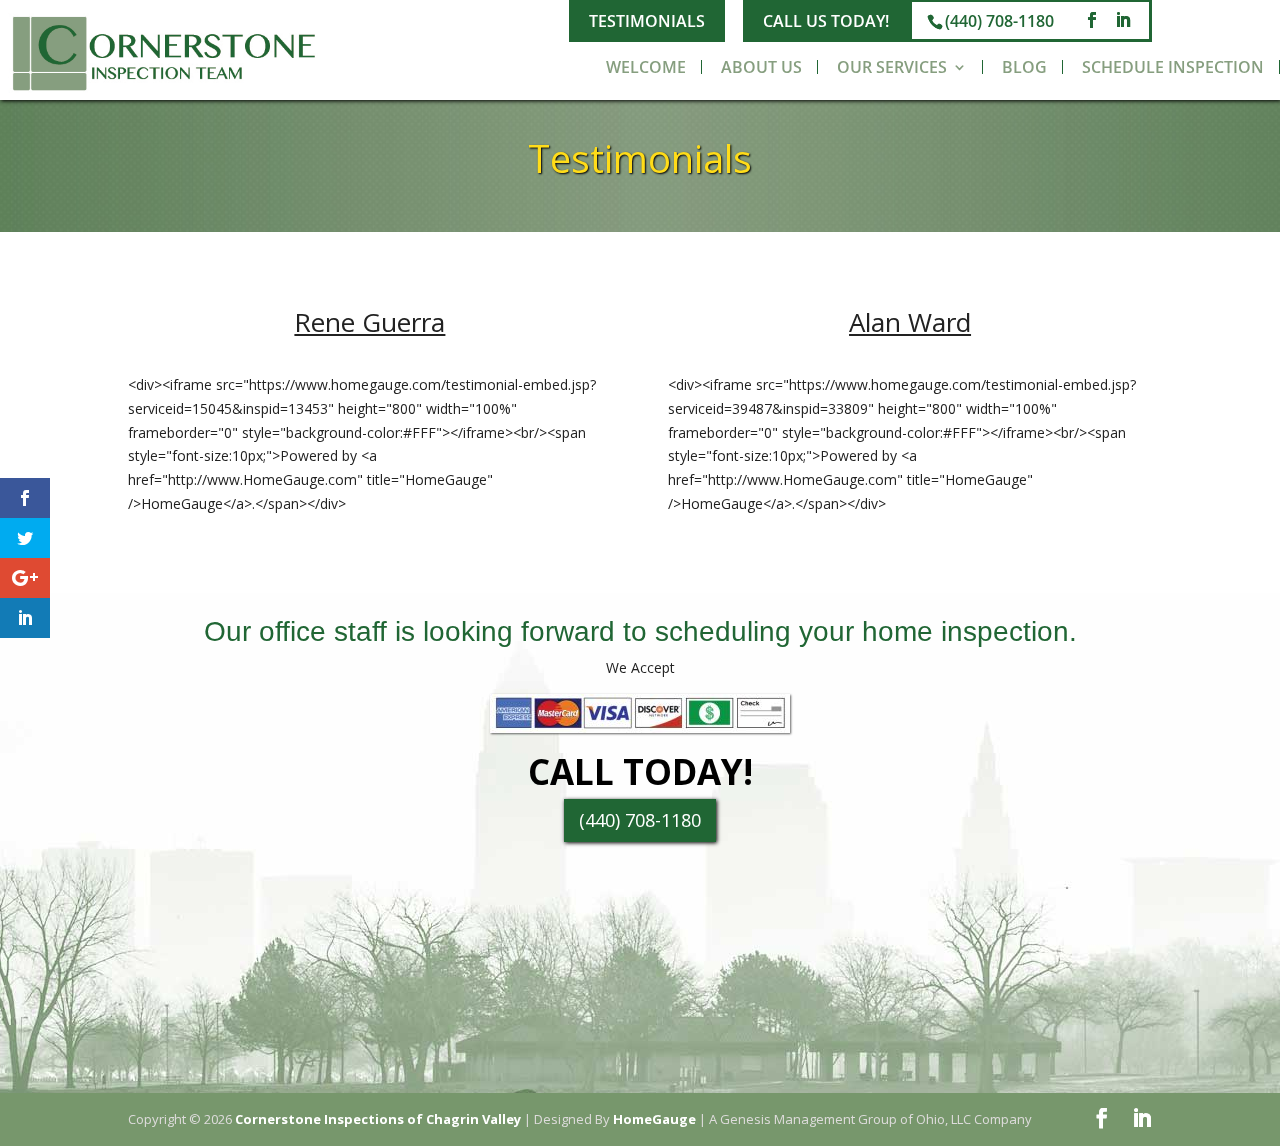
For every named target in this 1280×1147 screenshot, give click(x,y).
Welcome (646, 67)
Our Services (892, 67)
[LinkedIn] (1123, 20)
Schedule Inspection (1173, 67)
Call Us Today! (826, 21)
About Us (761, 67)
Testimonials (647, 21)
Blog (1024, 67)
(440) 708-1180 (999, 21)
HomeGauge (654, 1119)
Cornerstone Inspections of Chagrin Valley (378, 1119)
